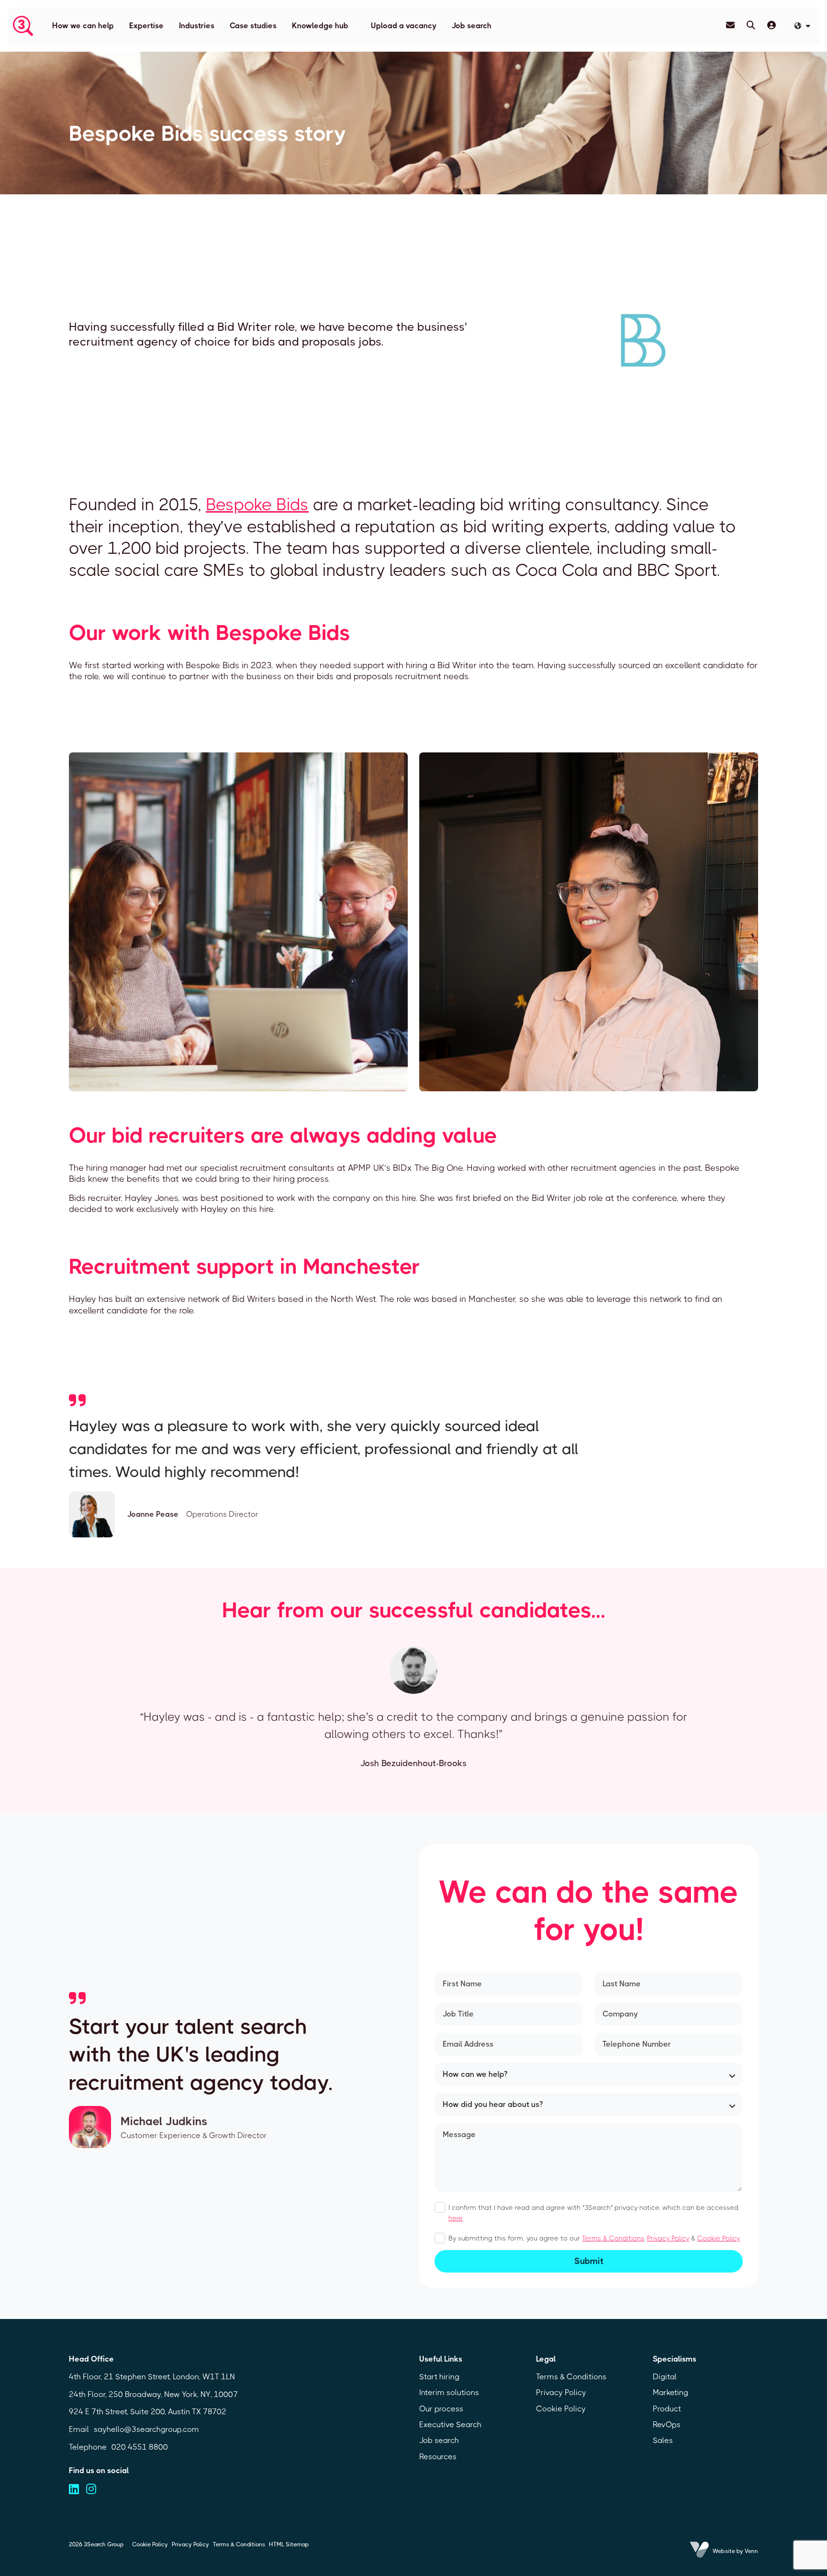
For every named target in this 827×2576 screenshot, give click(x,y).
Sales (663, 2440)
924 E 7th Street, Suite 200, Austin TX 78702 (148, 2412)
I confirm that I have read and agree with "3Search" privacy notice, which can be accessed (593, 2213)
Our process (441, 2409)
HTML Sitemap (289, 2544)
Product (667, 2409)
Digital (665, 2377)
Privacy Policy (668, 2238)
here (456, 2218)
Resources (438, 2457)
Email (79, 2429)
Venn (751, 2551)
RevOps (667, 2425)
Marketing (671, 2392)
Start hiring (439, 2377)
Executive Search (450, 2425)
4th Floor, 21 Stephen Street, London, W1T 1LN (152, 2377)
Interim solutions (449, 2392)
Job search (472, 26)
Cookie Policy (719, 2238)
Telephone (88, 2447)
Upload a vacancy (404, 26)
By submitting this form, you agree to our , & (594, 2238)
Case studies (253, 26)
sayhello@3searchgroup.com (146, 2429)
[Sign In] (771, 25)
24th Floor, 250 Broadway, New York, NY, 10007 (153, 2394)
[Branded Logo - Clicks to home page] (23, 26)
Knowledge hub (320, 26)
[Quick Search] (751, 25)
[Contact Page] (730, 25)
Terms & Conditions (613, 2238)
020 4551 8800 (140, 2447)
